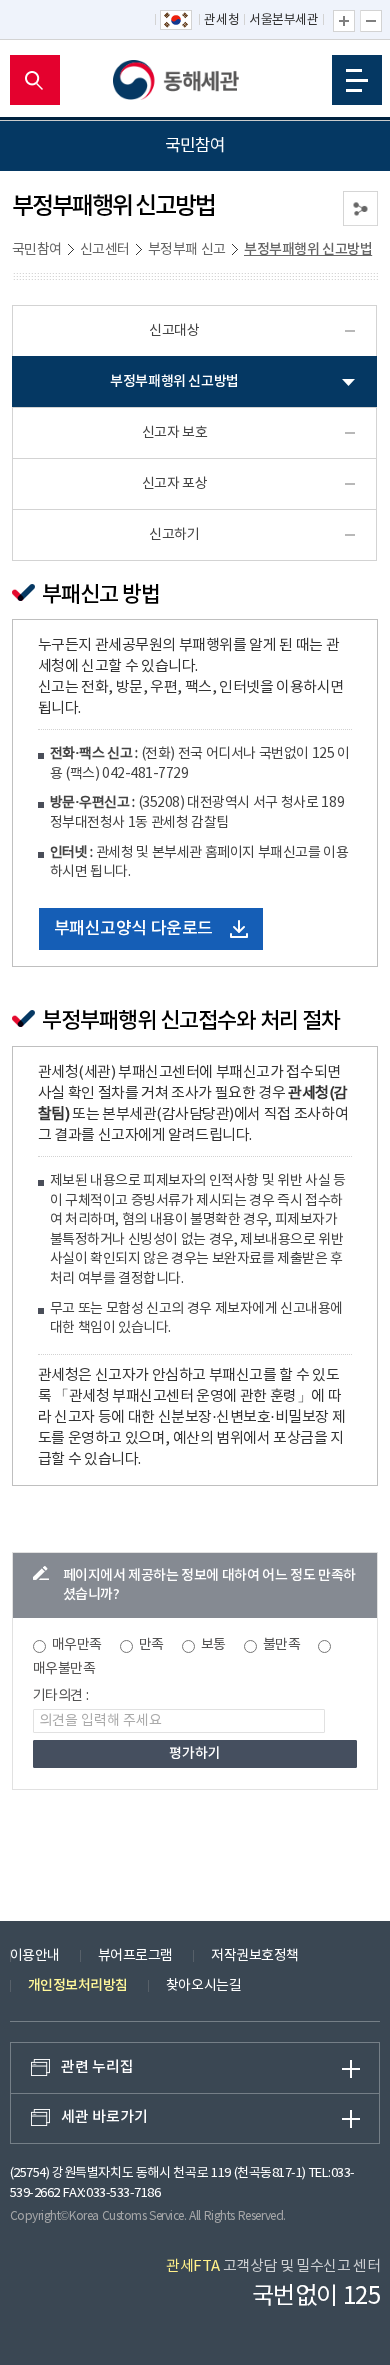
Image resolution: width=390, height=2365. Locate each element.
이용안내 (35, 1956)
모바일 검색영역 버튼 (35, 80)
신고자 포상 (175, 484)
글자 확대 (344, 21)
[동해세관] (195, 80)
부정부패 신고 (187, 250)
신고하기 (174, 535)
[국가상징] (177, 21)
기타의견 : (61, 1696)
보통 (213, 1645)
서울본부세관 (283, 20)
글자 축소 (371, 21)
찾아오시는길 (203, 1986)
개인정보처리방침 (78, 1985)
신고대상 (174, 331)
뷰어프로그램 (135, 1956)
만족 (151, 1645)
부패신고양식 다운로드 (133, 929)
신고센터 (105, 250)
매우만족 (77, 1645)
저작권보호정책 (255, 1956)
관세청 (221, 20)
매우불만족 (64, 1669)
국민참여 (37, 250)
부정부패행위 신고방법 (308, 249)
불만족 (282, 1645)
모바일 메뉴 (357, 80)
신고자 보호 (175, 433)
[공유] (360, 208)
